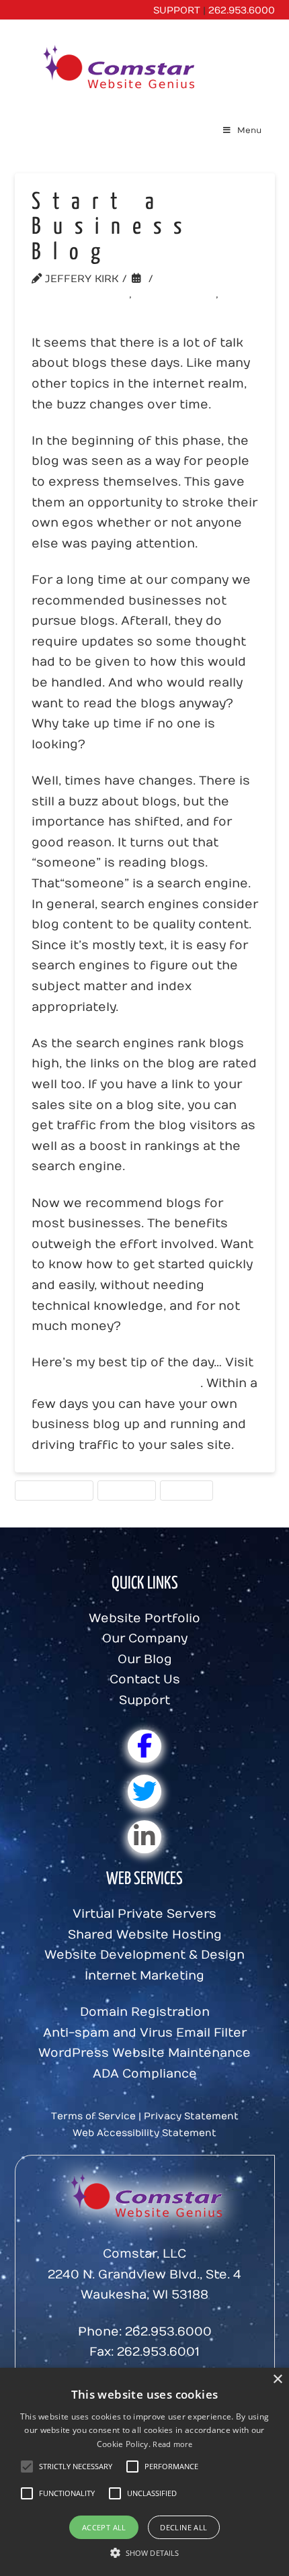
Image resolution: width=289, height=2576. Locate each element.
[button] (76, 2467)
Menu (249, 130)
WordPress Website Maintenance (144, 2053)
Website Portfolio (144, 1618)
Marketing (126, 1490)
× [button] (277, 2380)
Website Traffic (87, 310)
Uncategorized (84, 294)
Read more (172, 2444)
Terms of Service (93, 2116)
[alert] (144, 2472)
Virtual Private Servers (144, 1914)
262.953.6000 (242, 10)
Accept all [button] (104, 2527)
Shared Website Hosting (145, 1935)
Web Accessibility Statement (144, 2133)
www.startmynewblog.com (116, 1383)
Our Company (145, 1639)
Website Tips (179, 294)
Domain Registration (145, 2012)
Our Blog (145, 1659)
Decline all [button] (183, 2527)
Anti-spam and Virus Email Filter (145, 2033)
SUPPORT (177, 10)
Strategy (186, 1490)
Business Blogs (54, 1490)
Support (144, 1700)
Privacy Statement (191, 2116)
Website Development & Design (144, 1955)
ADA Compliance (145, 2074)
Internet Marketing (144, 1976)
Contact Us (145, 1680)
